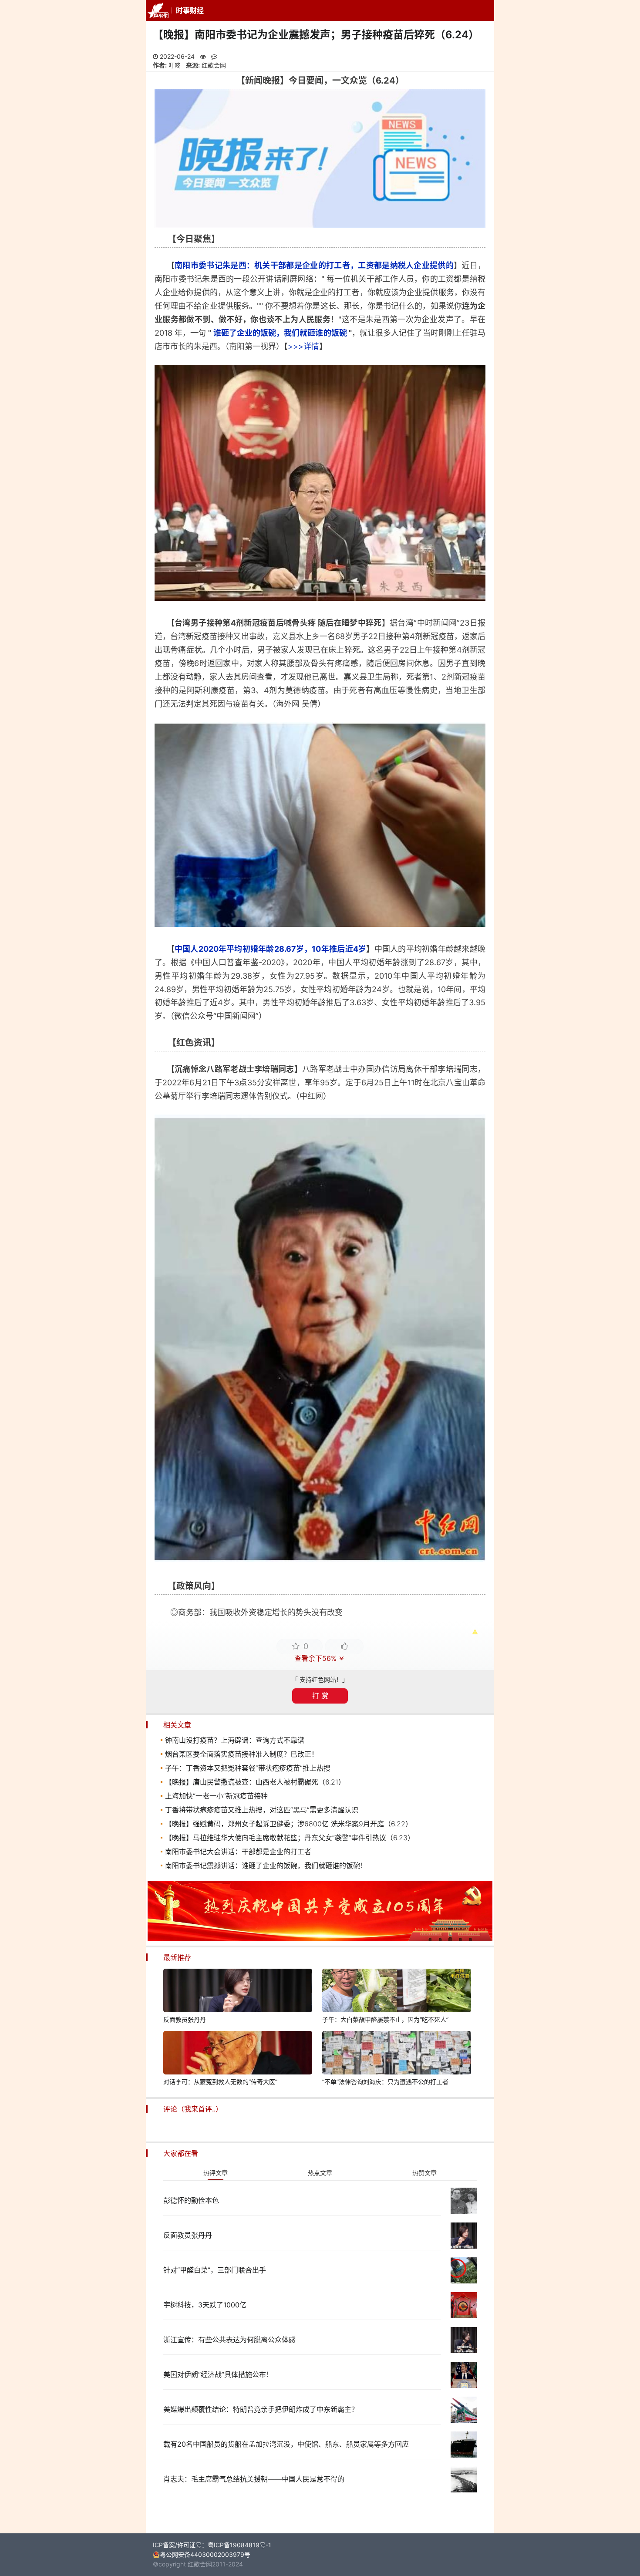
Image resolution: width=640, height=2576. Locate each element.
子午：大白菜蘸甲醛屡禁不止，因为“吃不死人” (385, 2019)
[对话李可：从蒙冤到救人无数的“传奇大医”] (238, 2054)
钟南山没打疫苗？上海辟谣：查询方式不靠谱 (235, 1740)
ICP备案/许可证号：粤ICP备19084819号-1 (212, 2545)
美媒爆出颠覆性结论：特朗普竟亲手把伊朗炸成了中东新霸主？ (261, 2409)
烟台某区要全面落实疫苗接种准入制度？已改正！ (242, 1754)
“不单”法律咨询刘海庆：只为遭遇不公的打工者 (385, 2082)
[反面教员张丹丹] (238, 1992)
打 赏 (320, 1696)
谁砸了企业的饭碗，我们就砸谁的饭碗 (280, 333)
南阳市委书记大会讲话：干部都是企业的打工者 (238, 1852)
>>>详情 (303, 346)
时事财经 (190, 10)
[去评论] (614, 1773)
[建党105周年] (320, 1939)
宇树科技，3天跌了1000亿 (205, 2305)
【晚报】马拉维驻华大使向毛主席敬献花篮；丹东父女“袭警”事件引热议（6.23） (290, 1838)
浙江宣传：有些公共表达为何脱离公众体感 (229, 2340)
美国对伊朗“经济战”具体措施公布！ (218, 2374)
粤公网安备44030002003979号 (205, 2554)
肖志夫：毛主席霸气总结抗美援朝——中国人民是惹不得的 (254, 2479)
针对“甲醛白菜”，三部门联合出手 (215, 2270)
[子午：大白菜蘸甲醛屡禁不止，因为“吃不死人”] (397, 1992)
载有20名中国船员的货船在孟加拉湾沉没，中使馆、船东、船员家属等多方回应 (286, 2444)
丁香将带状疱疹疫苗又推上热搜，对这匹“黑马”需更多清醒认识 (262, 1810)
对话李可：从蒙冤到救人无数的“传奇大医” (220, 2082)
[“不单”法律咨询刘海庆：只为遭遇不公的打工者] (397, 2054)
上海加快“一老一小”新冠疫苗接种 (216, 1796)
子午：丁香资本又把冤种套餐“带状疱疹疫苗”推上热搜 (248, 1768)
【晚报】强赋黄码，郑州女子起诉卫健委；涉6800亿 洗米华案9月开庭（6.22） (289, 1824)
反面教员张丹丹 (185, 2019)
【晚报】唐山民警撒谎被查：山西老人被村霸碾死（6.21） (255, 1782)
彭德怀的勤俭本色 (191, 2200)
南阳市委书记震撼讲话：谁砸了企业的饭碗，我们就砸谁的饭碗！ (266, 1865)
